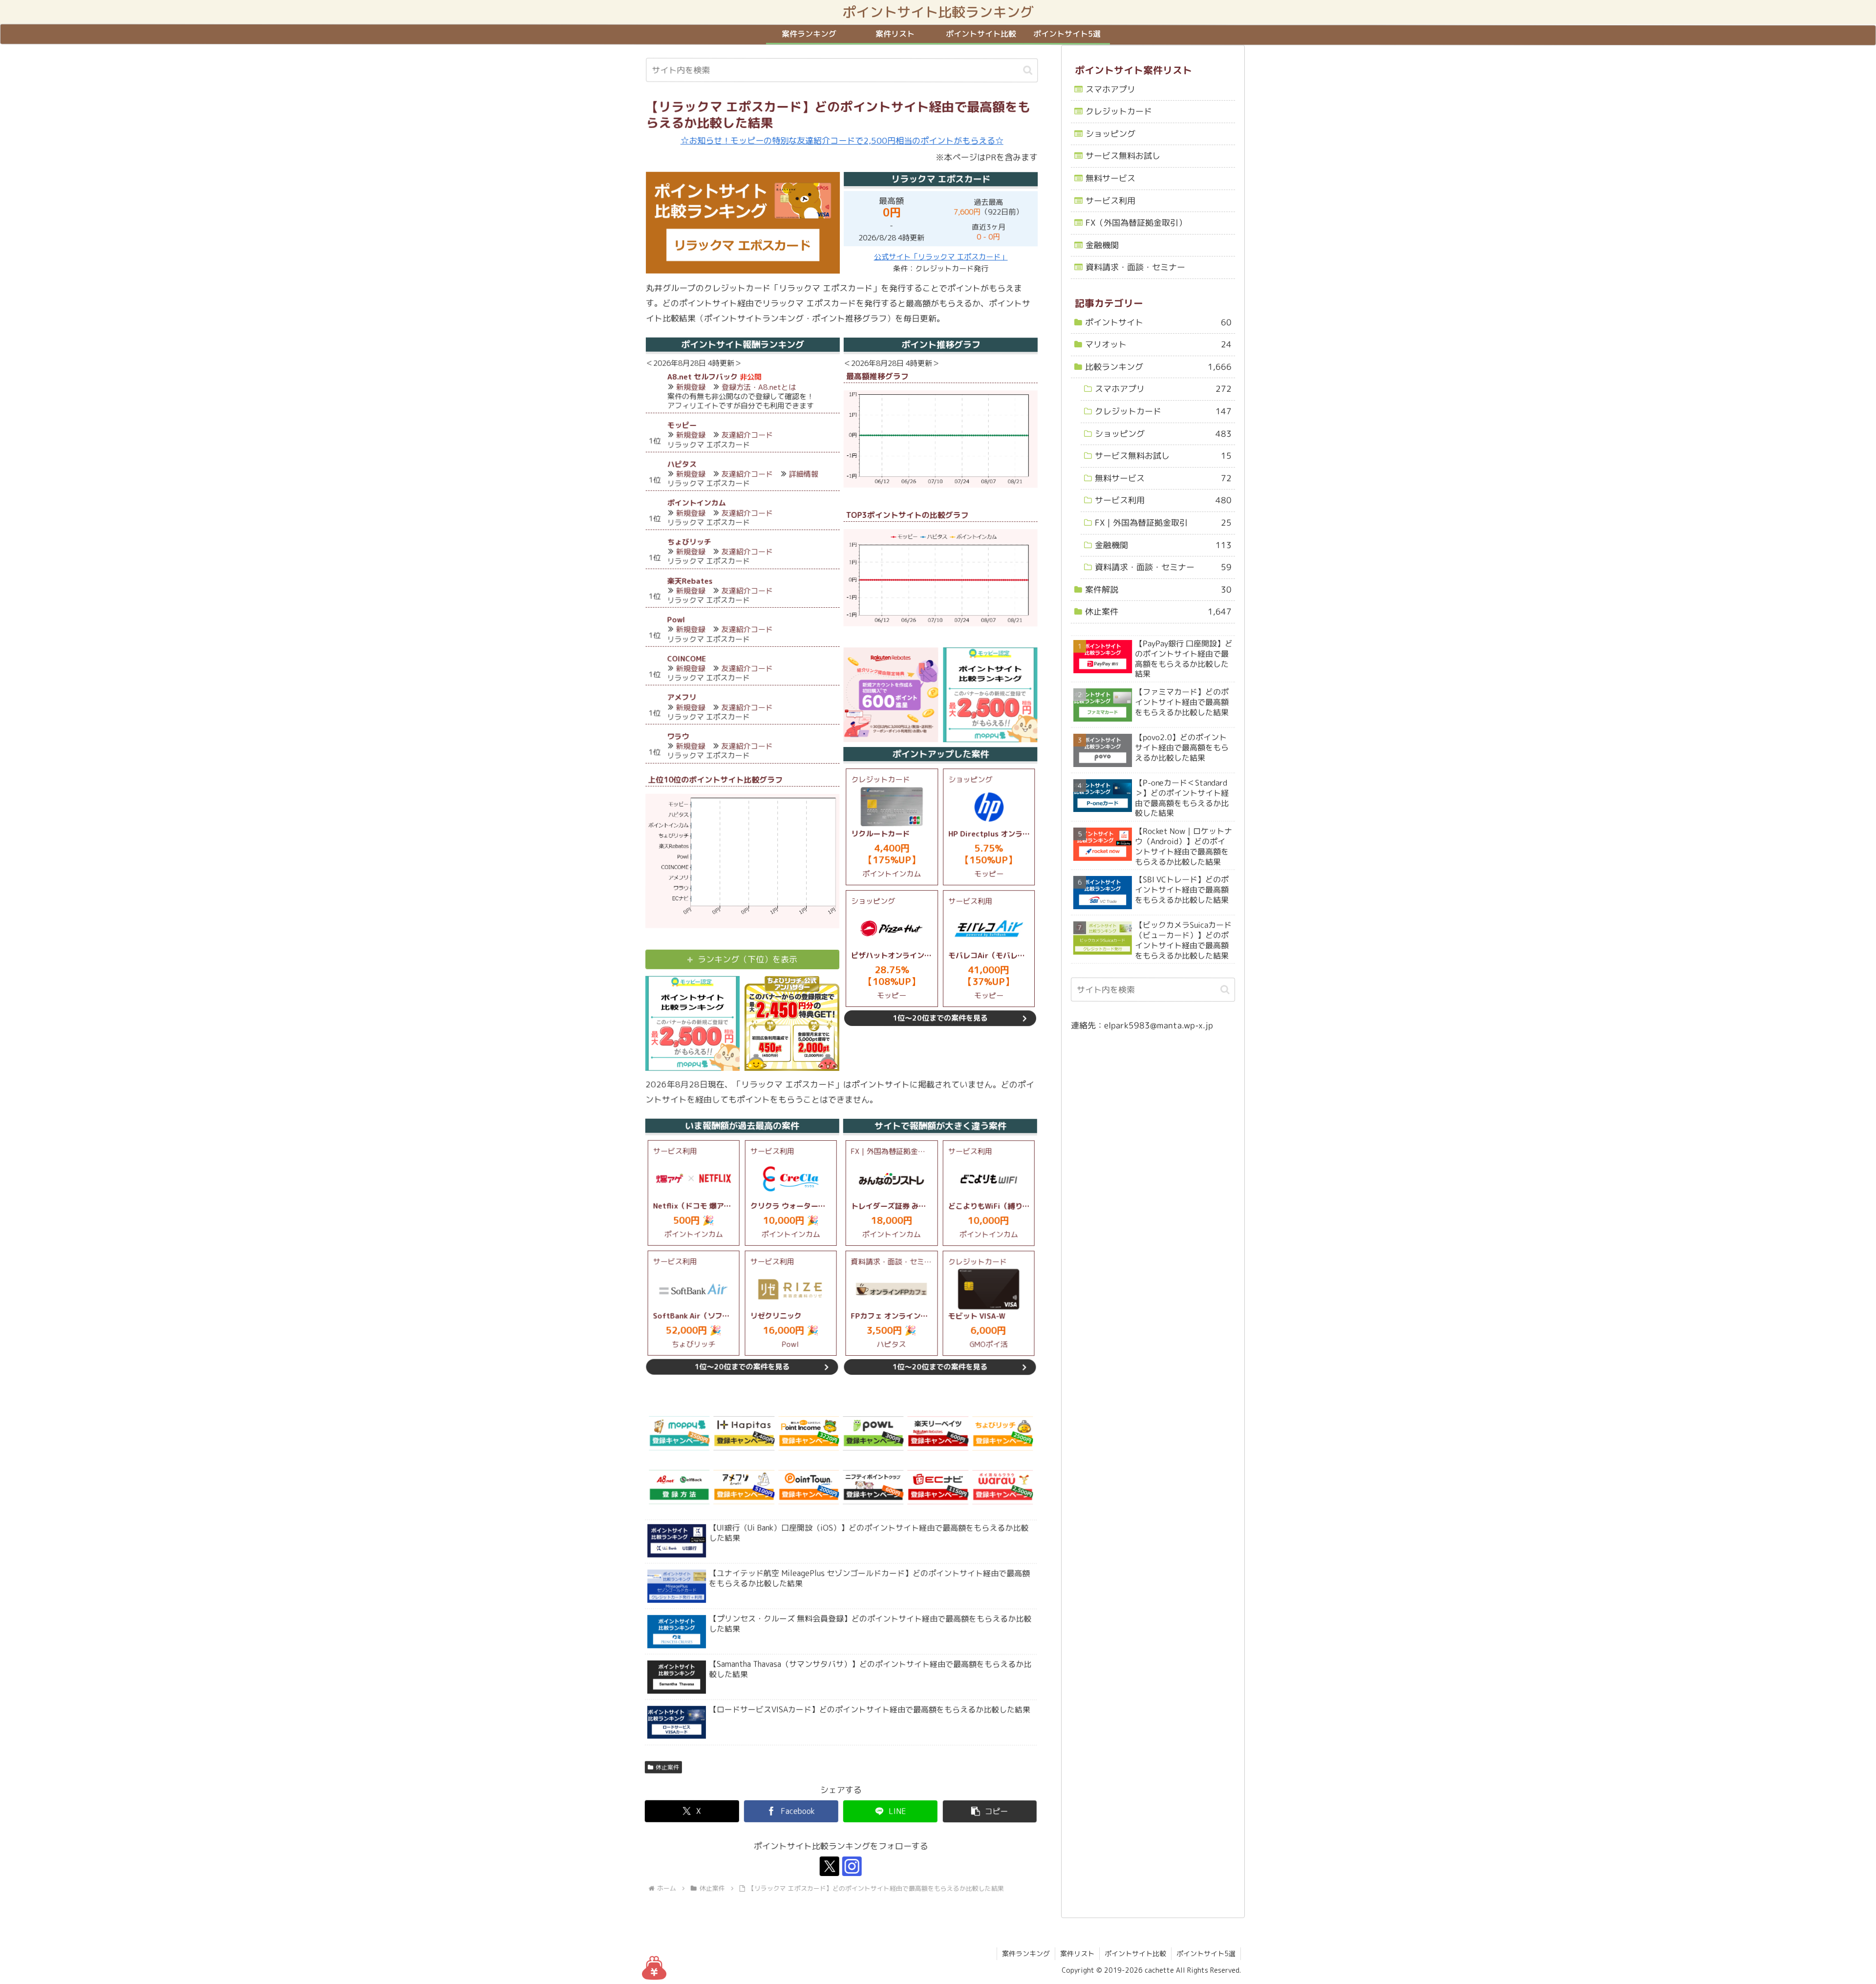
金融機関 (1102, 245)
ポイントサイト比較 (1135, 1953)
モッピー (682, 425)
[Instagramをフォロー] (852, 1866)
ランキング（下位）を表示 (747, 959)
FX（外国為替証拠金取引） (1136, 223)
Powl (676, 620)
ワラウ (678, 736)
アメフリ (682, 698)
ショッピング (1110, 134)
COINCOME (686, 659)
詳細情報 (804, 474)
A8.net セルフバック (703, 377)
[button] (1028, 70)
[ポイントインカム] (809, 1433)
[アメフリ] (744, 1487)
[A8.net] (679, 1487)
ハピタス (682, 464)
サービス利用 (1110, 201)
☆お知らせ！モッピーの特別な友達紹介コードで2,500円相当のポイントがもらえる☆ (842, 140)
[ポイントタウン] (809, 1487)
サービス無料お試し (1123, 156)
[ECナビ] (938, 1487)
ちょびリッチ (689, 542)
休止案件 (667, 1767)
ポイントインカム (697, 503)
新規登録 (691, 387)
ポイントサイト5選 (1206, 1953)
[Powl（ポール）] (873, 1433)
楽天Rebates (690, 581)
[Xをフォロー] (830, 1866)
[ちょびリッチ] (1002, 1433)
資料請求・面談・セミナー (1135, 267)
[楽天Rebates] (938, 1433)
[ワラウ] (1002, 1487)
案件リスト (1077, 1953)
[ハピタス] (744, 1433)
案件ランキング (1026, 1953)
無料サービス (1110, 178)
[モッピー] (679, 1433)
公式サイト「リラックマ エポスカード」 (941, 257)
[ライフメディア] (873, 1487)
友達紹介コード (747, 436)
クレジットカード (1119, 111)
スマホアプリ (1110, 89)
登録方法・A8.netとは (759, 387)
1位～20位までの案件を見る (940, 1018)
